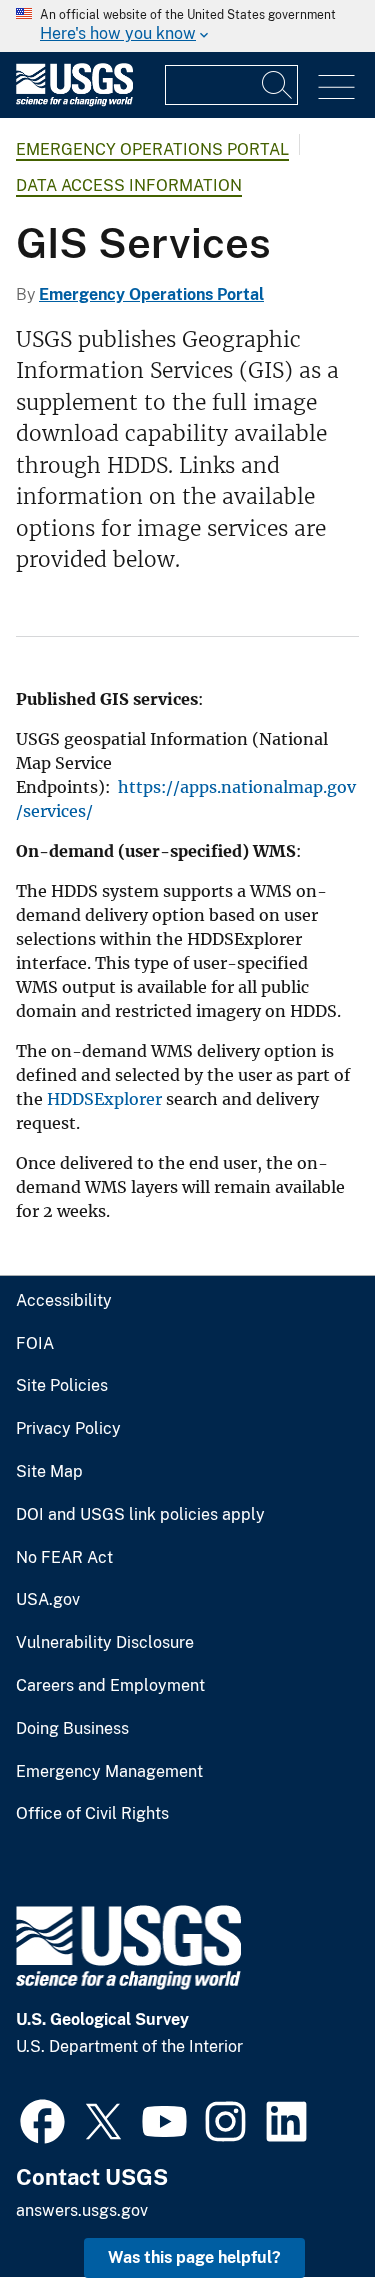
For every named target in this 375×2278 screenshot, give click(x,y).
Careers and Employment (110, 1686)
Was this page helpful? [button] (194, 2257)
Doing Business (72, 1729)
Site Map (49, 1472)
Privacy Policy (68, 1429)
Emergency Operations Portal (152, 149)
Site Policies (62, 1386)
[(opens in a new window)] (42, 2119)
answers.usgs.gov (82, 2210)
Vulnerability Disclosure (105, 1643)
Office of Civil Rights (92, 1814)
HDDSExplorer (104, 1099)
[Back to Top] (302, 2205)
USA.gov (48, 1600)
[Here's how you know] (187, 26)
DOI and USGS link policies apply (140, 1515)
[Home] (74, 101)
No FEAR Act (64, 1558)
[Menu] (336, 87)
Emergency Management (109, 1772)
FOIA (35, 1344)
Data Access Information (129, 185)
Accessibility (64, 1301)
